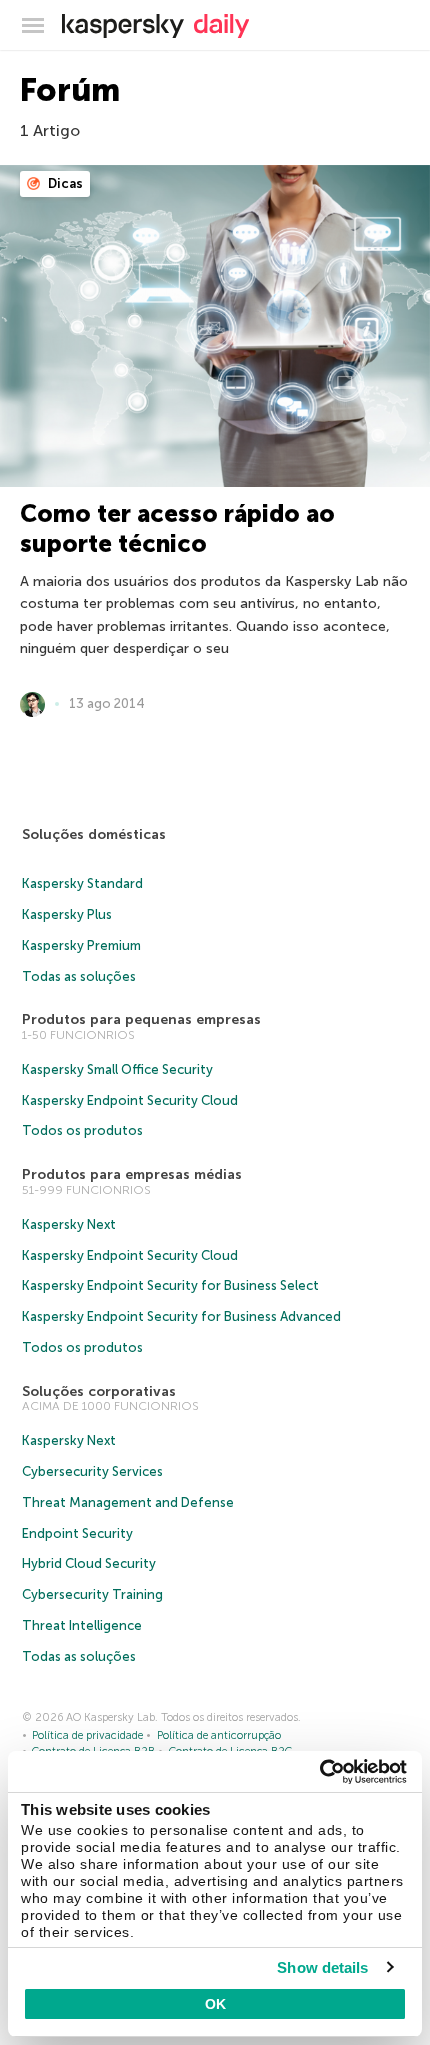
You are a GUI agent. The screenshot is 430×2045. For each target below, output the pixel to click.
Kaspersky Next (69, 1224)
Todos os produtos (82, 1130)
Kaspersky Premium (81, 945)
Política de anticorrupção (219, 1735)
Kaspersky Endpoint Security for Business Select (170, 1285)
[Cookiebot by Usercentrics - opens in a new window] (319, 1772)
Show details (322, 1967)
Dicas (64, 183)
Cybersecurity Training (92, 1594)
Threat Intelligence (82, 1625)
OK (215, 2004)
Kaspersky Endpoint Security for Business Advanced (181, 1316)
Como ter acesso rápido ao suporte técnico (177, 528)
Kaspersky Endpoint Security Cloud (130, 1100)
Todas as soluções (79, 976)
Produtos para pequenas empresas (141, 1019)
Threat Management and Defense (128, 1502)
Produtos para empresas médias (132, 1174)
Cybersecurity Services (92, 1471)
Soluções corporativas (99, 1391)
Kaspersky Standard (82, 883)
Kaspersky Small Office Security (117, 1069)
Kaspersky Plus (67, 914)
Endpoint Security (77, 1533)
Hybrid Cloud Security (89, 1563)
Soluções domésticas (94, 834)
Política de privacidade (87, 1735)
